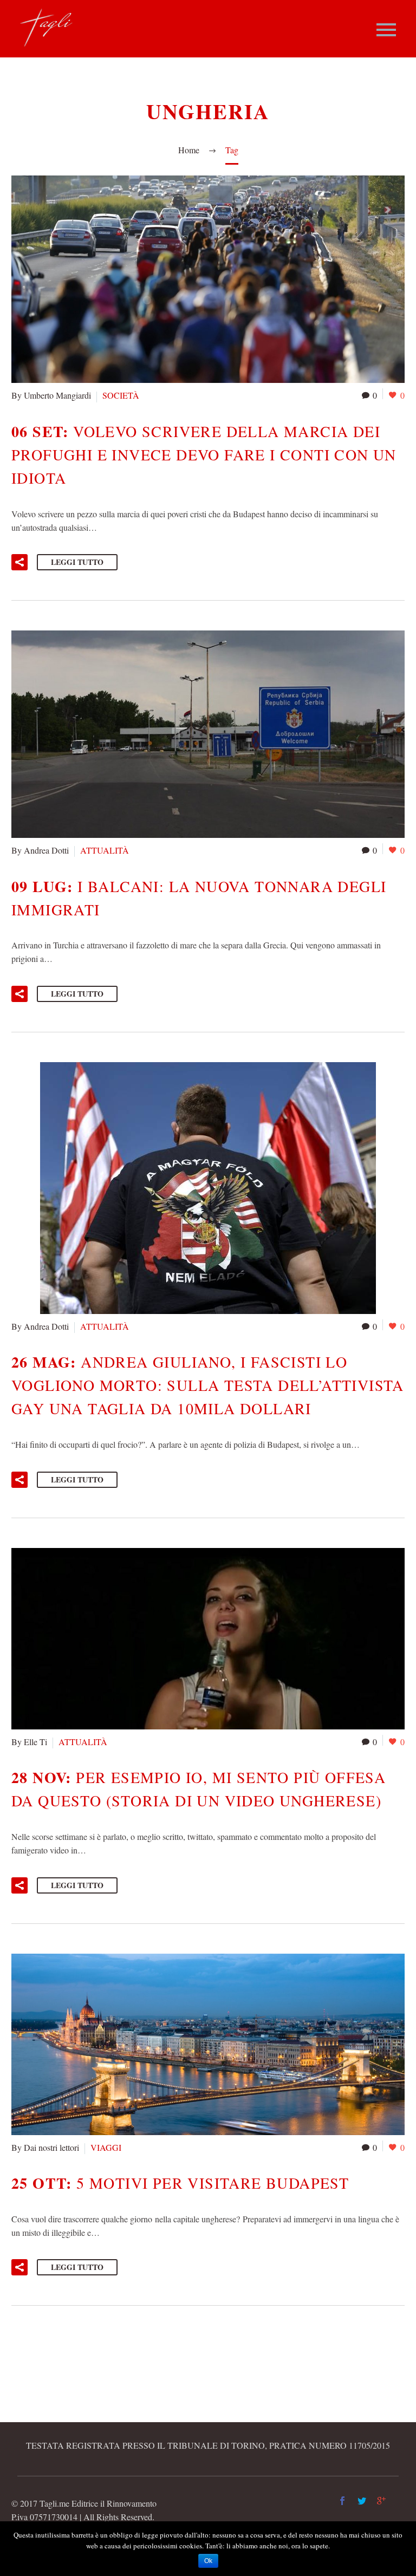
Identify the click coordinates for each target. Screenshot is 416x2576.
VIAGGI (106, 2147)
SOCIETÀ (121, 395)
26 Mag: (208, 1385)
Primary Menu (386, 30)
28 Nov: (199, 1788)
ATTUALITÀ (105, 850)
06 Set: (204, 454)
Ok (208, 2561)
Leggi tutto (77, 562)
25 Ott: (180, 2183)
